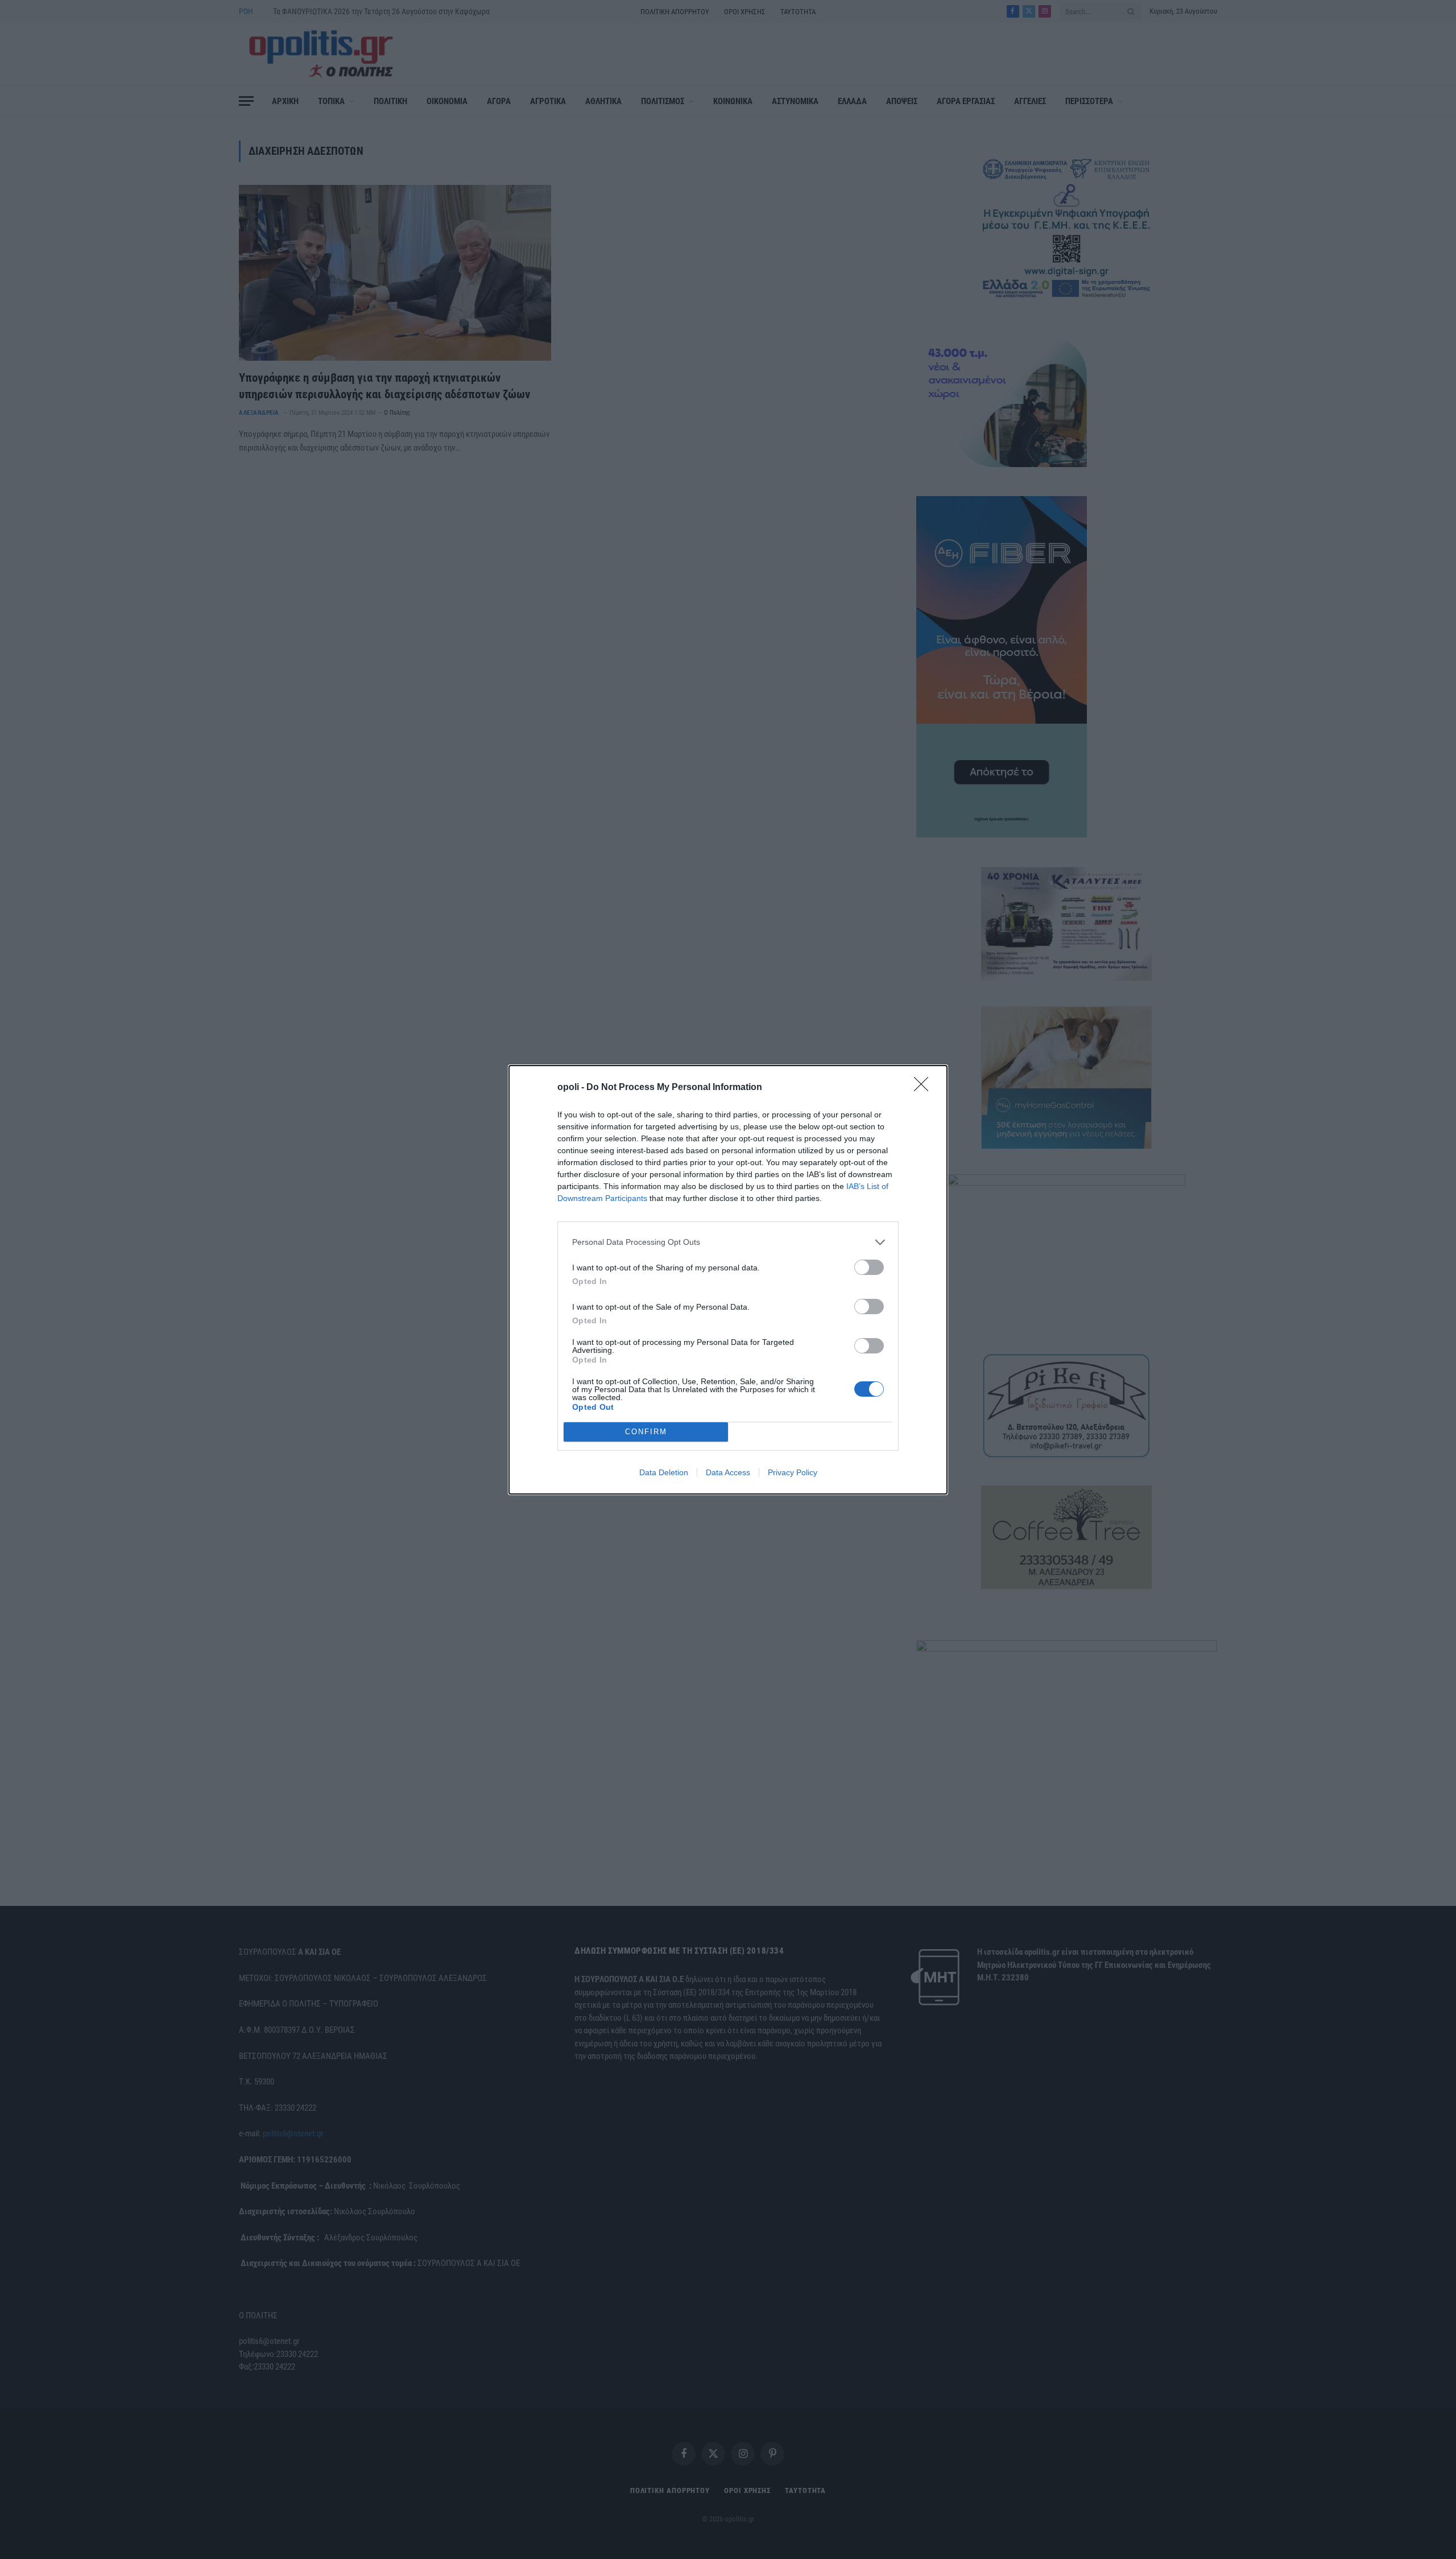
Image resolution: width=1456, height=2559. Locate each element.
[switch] (869, 1267)
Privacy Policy (793, 1472)
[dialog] (728, 1280)
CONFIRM (646, 1432)
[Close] (925, 1088)
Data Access (728, 1472)
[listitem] (728, 1242)
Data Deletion (664, 1472)
